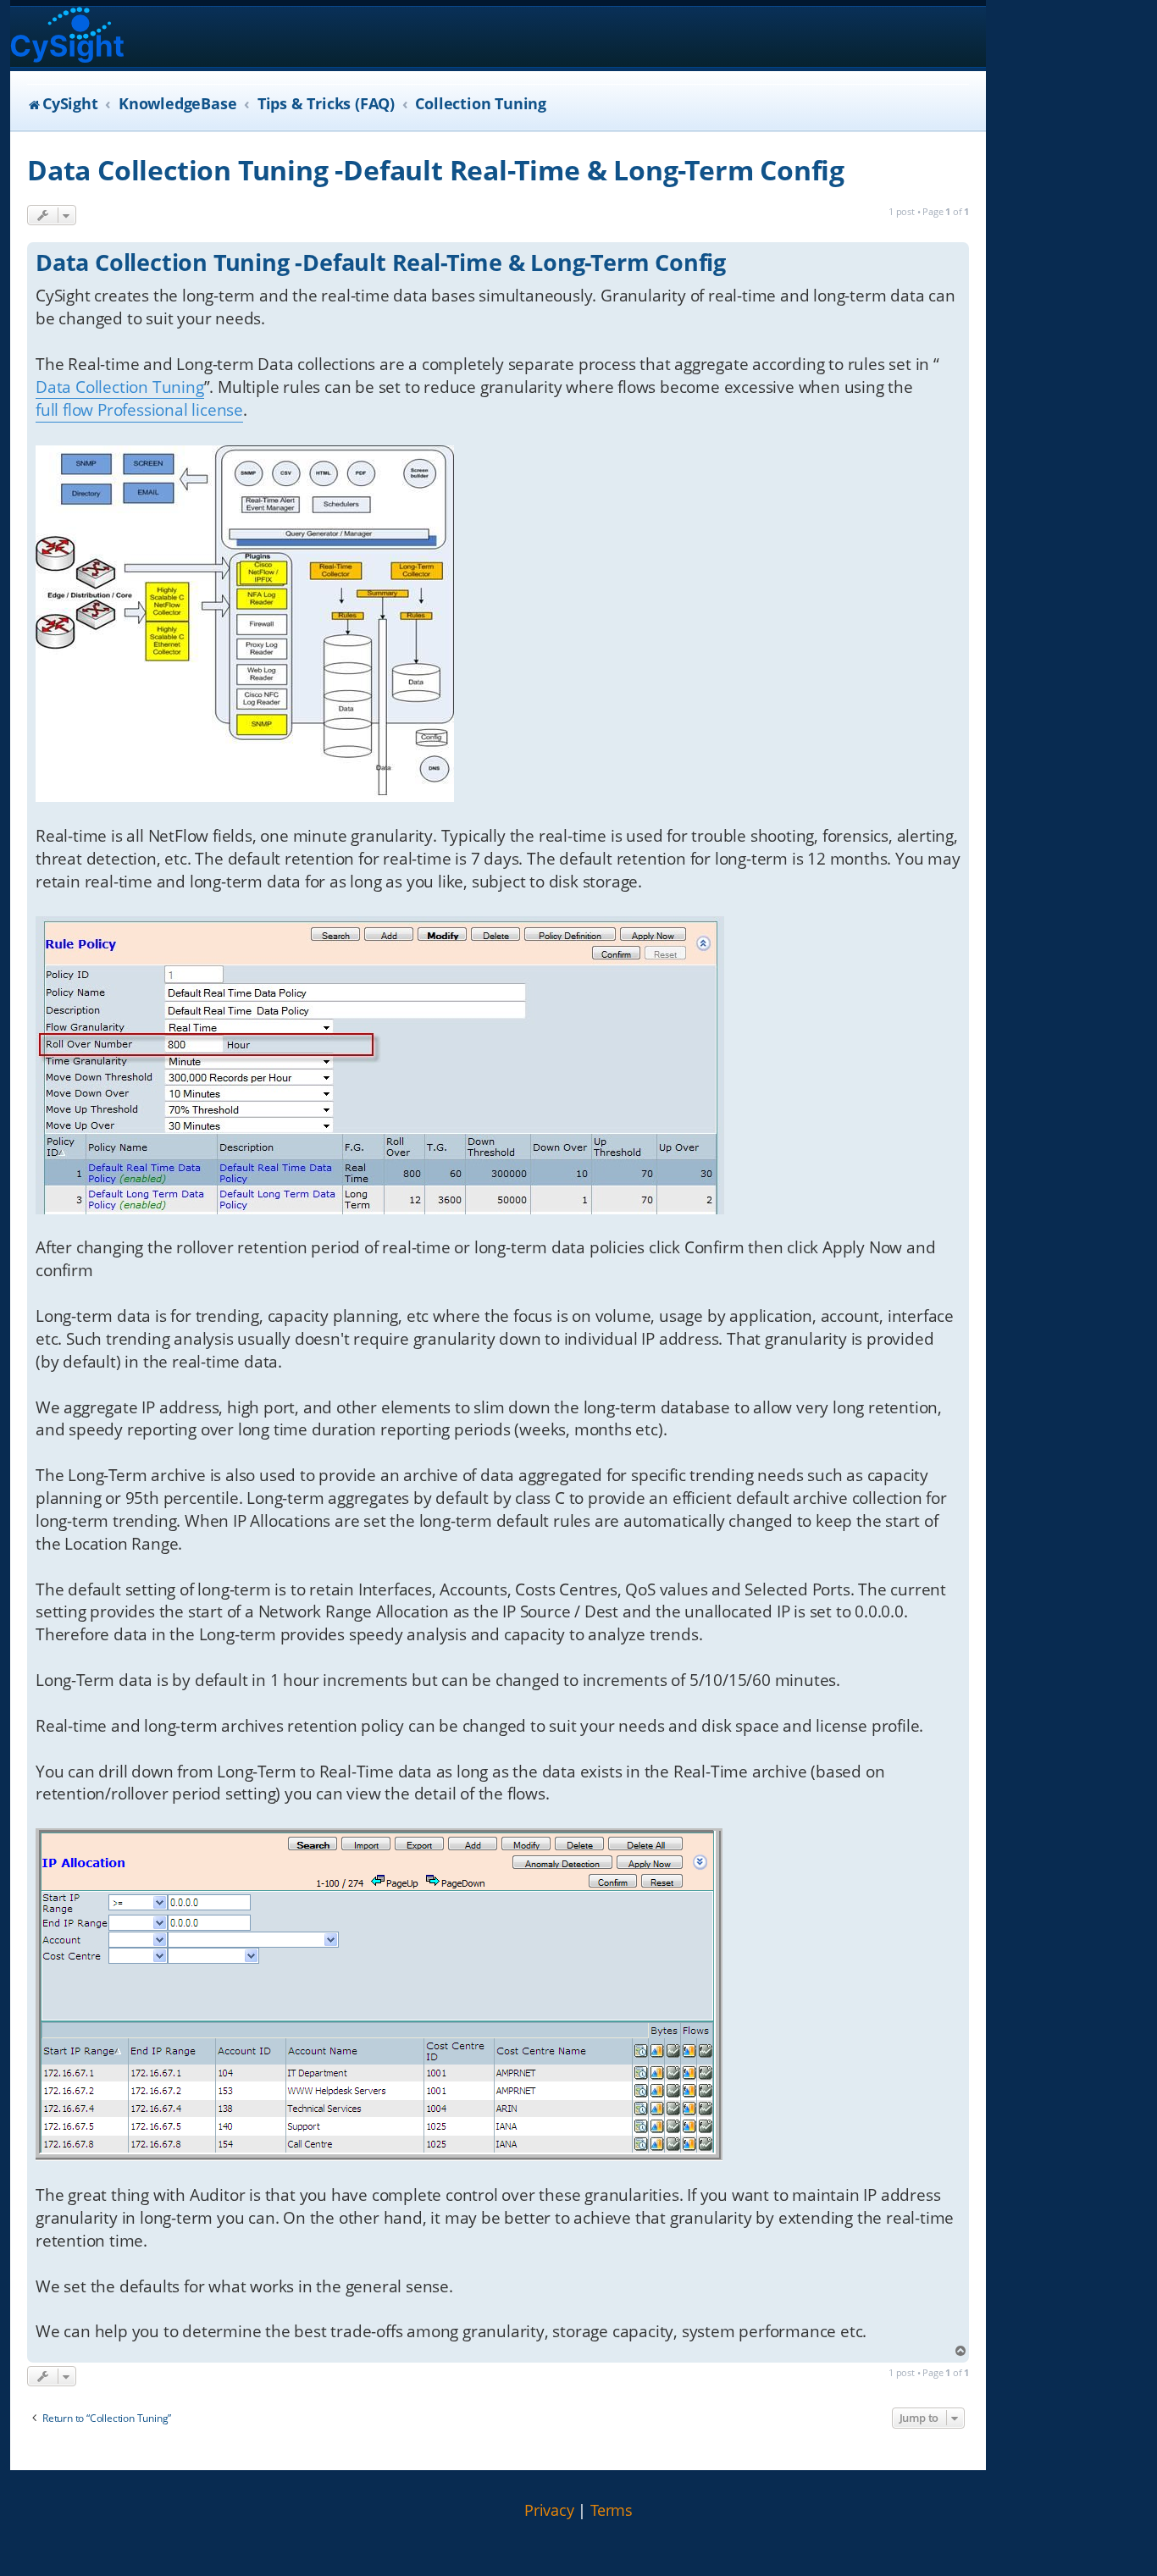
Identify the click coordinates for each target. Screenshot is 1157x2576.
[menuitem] (549, 2511)
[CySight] (67, 37)
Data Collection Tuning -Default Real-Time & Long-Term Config (436, 170)
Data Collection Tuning (120, 387)
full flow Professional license (139, 410)
